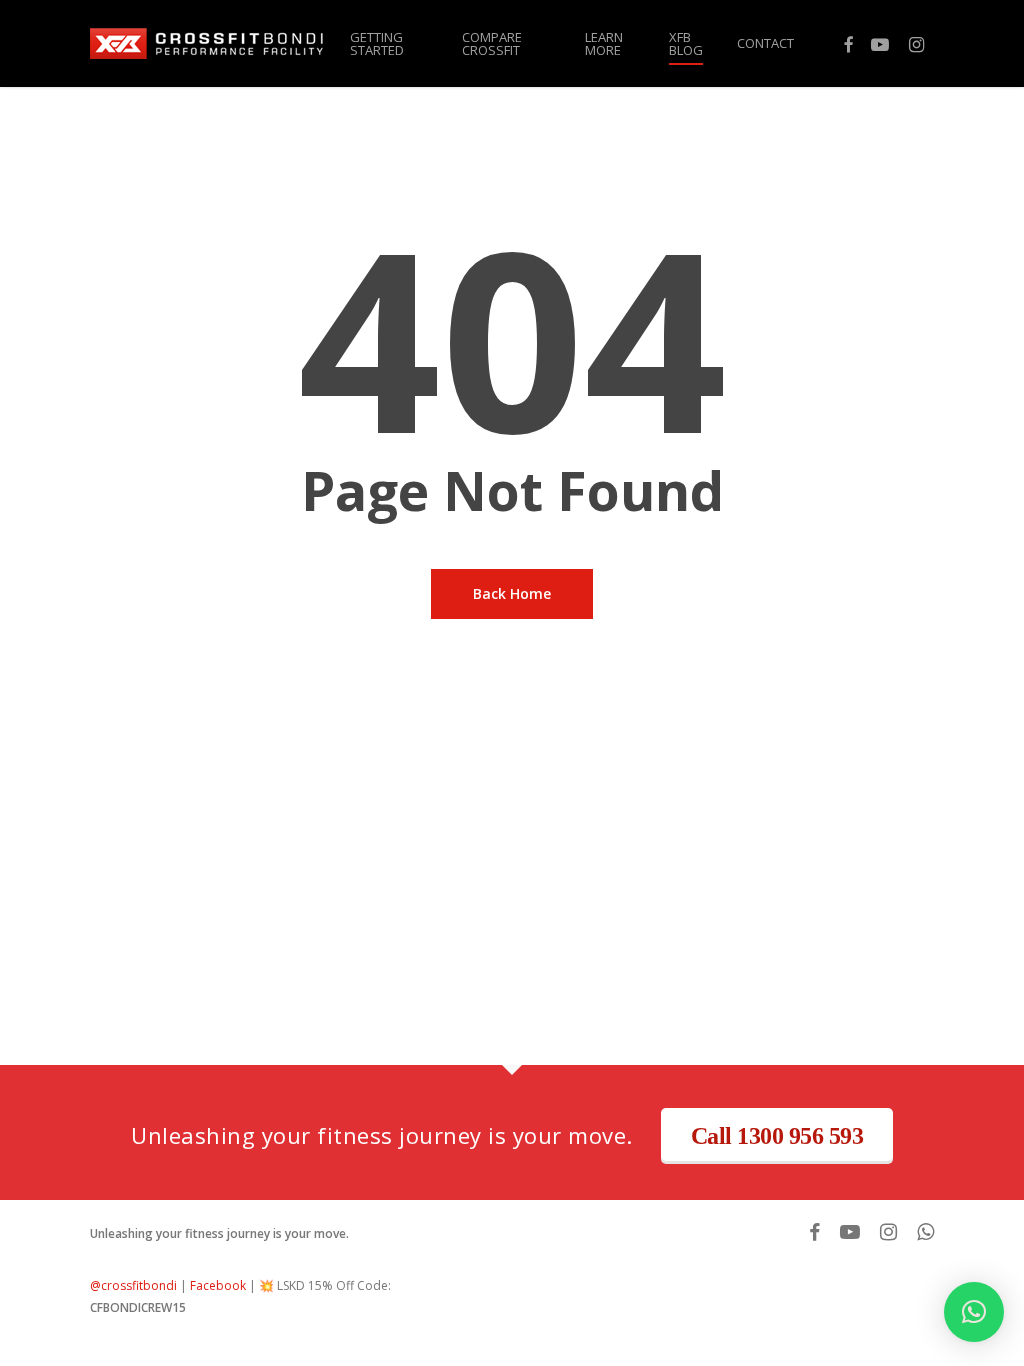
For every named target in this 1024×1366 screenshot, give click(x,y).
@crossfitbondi (133, 1285)
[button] (974, 1312)
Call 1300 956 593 (777, 1136)
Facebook (218, 1285)
